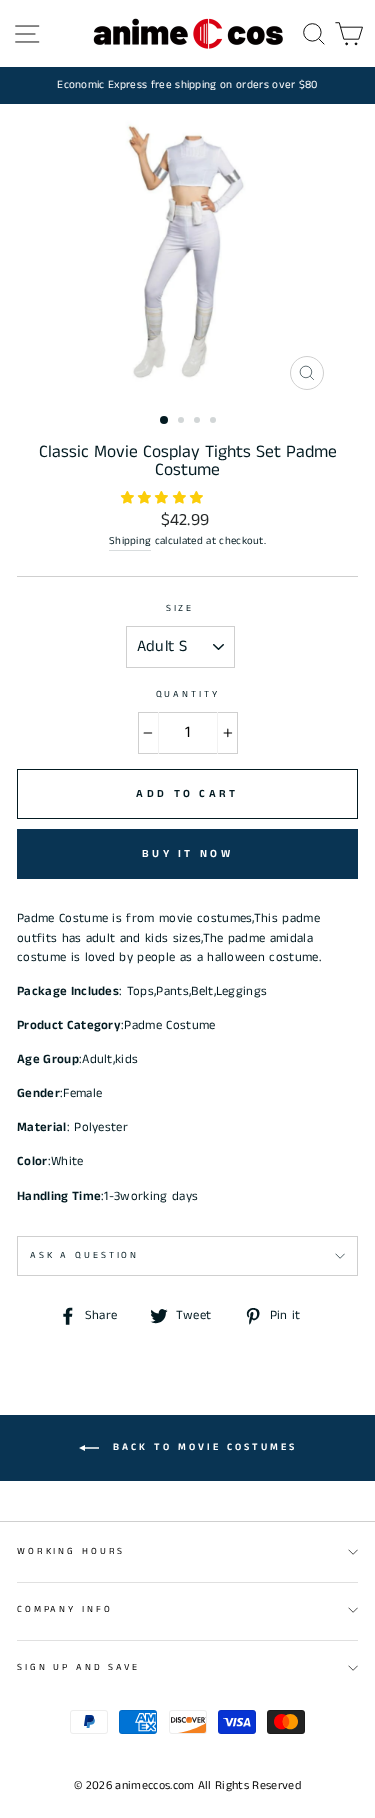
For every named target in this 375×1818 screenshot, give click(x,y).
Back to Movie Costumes (202, 1448)
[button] (164, 498)
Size (180, 608)
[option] (187, 85)
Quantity (188, 694)
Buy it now (187, 854)
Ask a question (84, 1255)
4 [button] (215, 422)
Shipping (130, 541)
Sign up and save (78, 1667)
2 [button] (183, 422)
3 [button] (199, 422)
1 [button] (165, 421)
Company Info (64, 1609)
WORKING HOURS (71, 1551)
